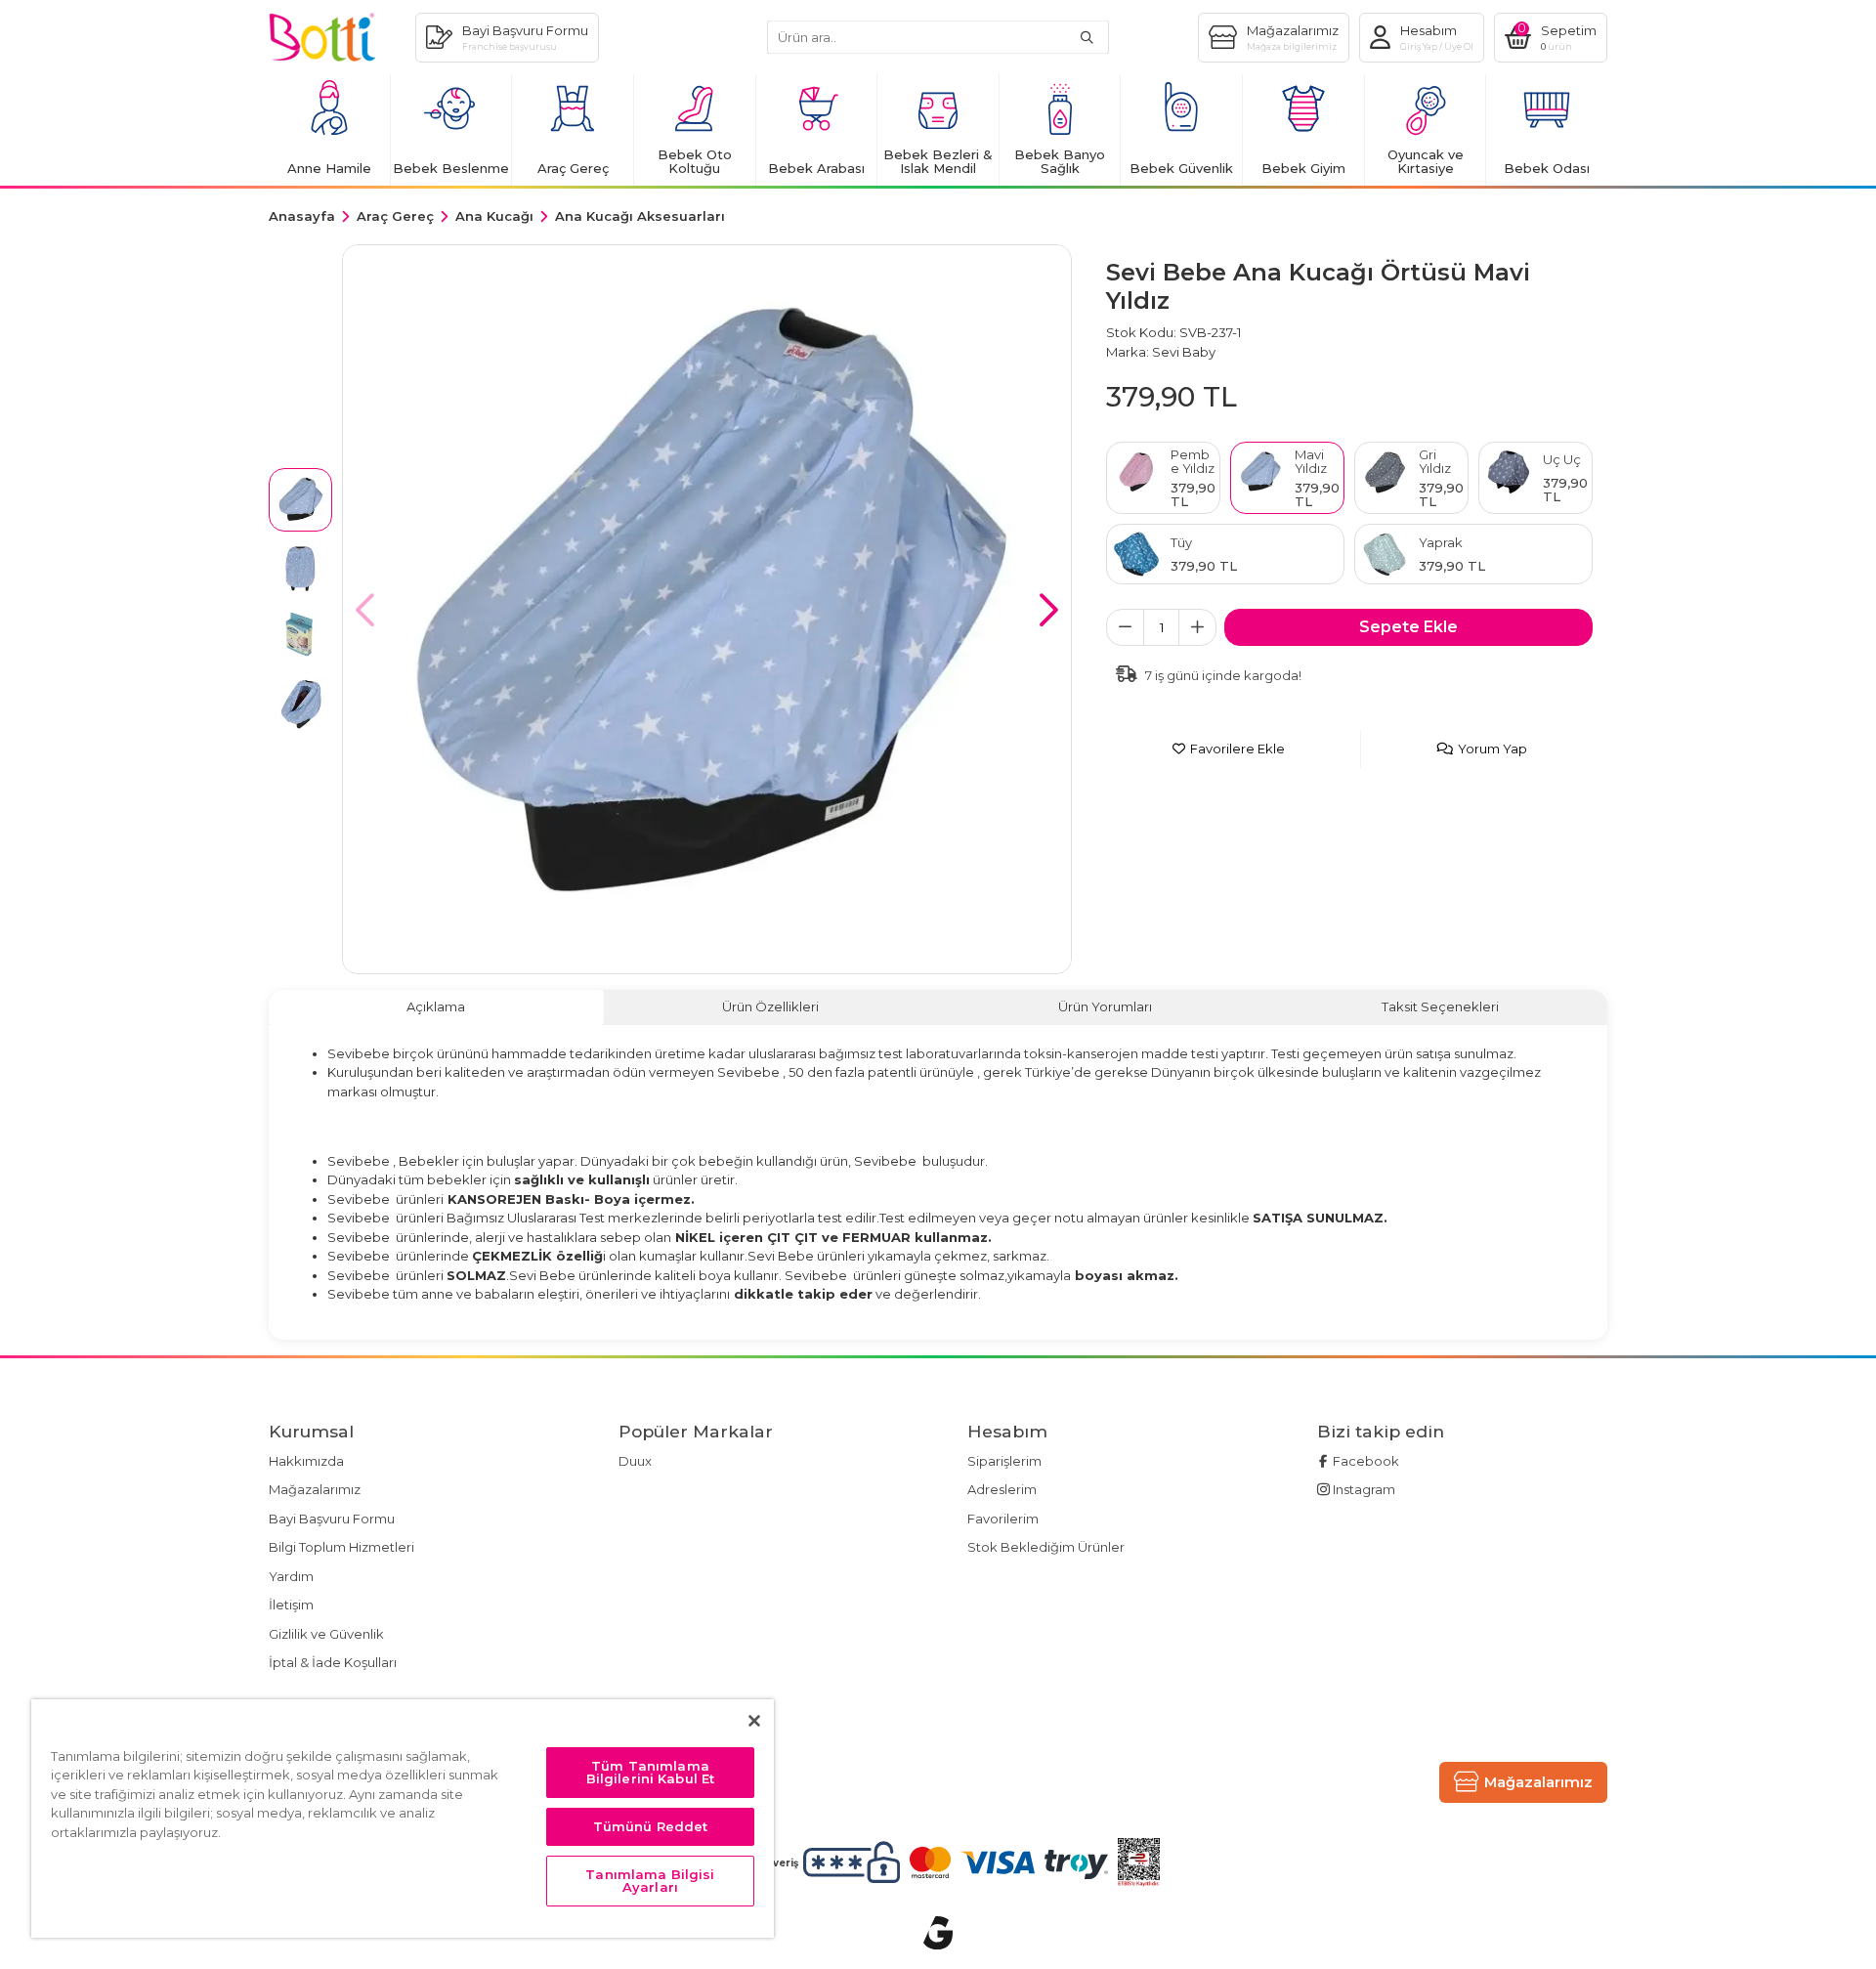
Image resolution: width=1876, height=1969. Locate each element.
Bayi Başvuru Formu (332, 1519)
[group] (707, 609)
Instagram (1363, 1489)
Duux (635, 1461)
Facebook (1364, 1461)
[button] (1049, 610)
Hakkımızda (306, 1461)
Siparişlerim (1004, 1461)
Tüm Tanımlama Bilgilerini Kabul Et (651, 1772)
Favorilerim (1003, 1519)
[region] (403, 1819)
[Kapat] (754, 1721)
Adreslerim (1002, 1489)
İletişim (291, 1605)
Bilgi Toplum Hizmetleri (341, 1547)
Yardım (291, 1576)
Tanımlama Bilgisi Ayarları (650, 1881)
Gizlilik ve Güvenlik (326, 1634)
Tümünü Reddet (651, 1826)
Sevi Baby (1184, 352)
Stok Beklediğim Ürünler (1046, 1547)
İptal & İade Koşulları (333, 1662)
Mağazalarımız (315, 1489)
